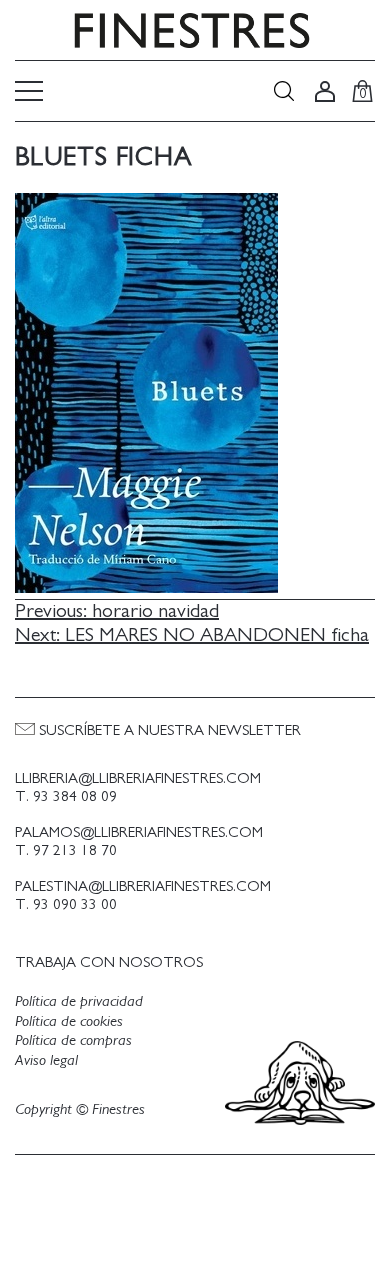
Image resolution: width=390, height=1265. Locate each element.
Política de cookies (69, 1021)
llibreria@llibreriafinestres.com (138, 778)
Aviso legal (46, 1060)
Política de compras (73, 1040)
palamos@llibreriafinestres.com (139, 832)
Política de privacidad (79, 1001)
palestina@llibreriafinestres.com (143, 886)
